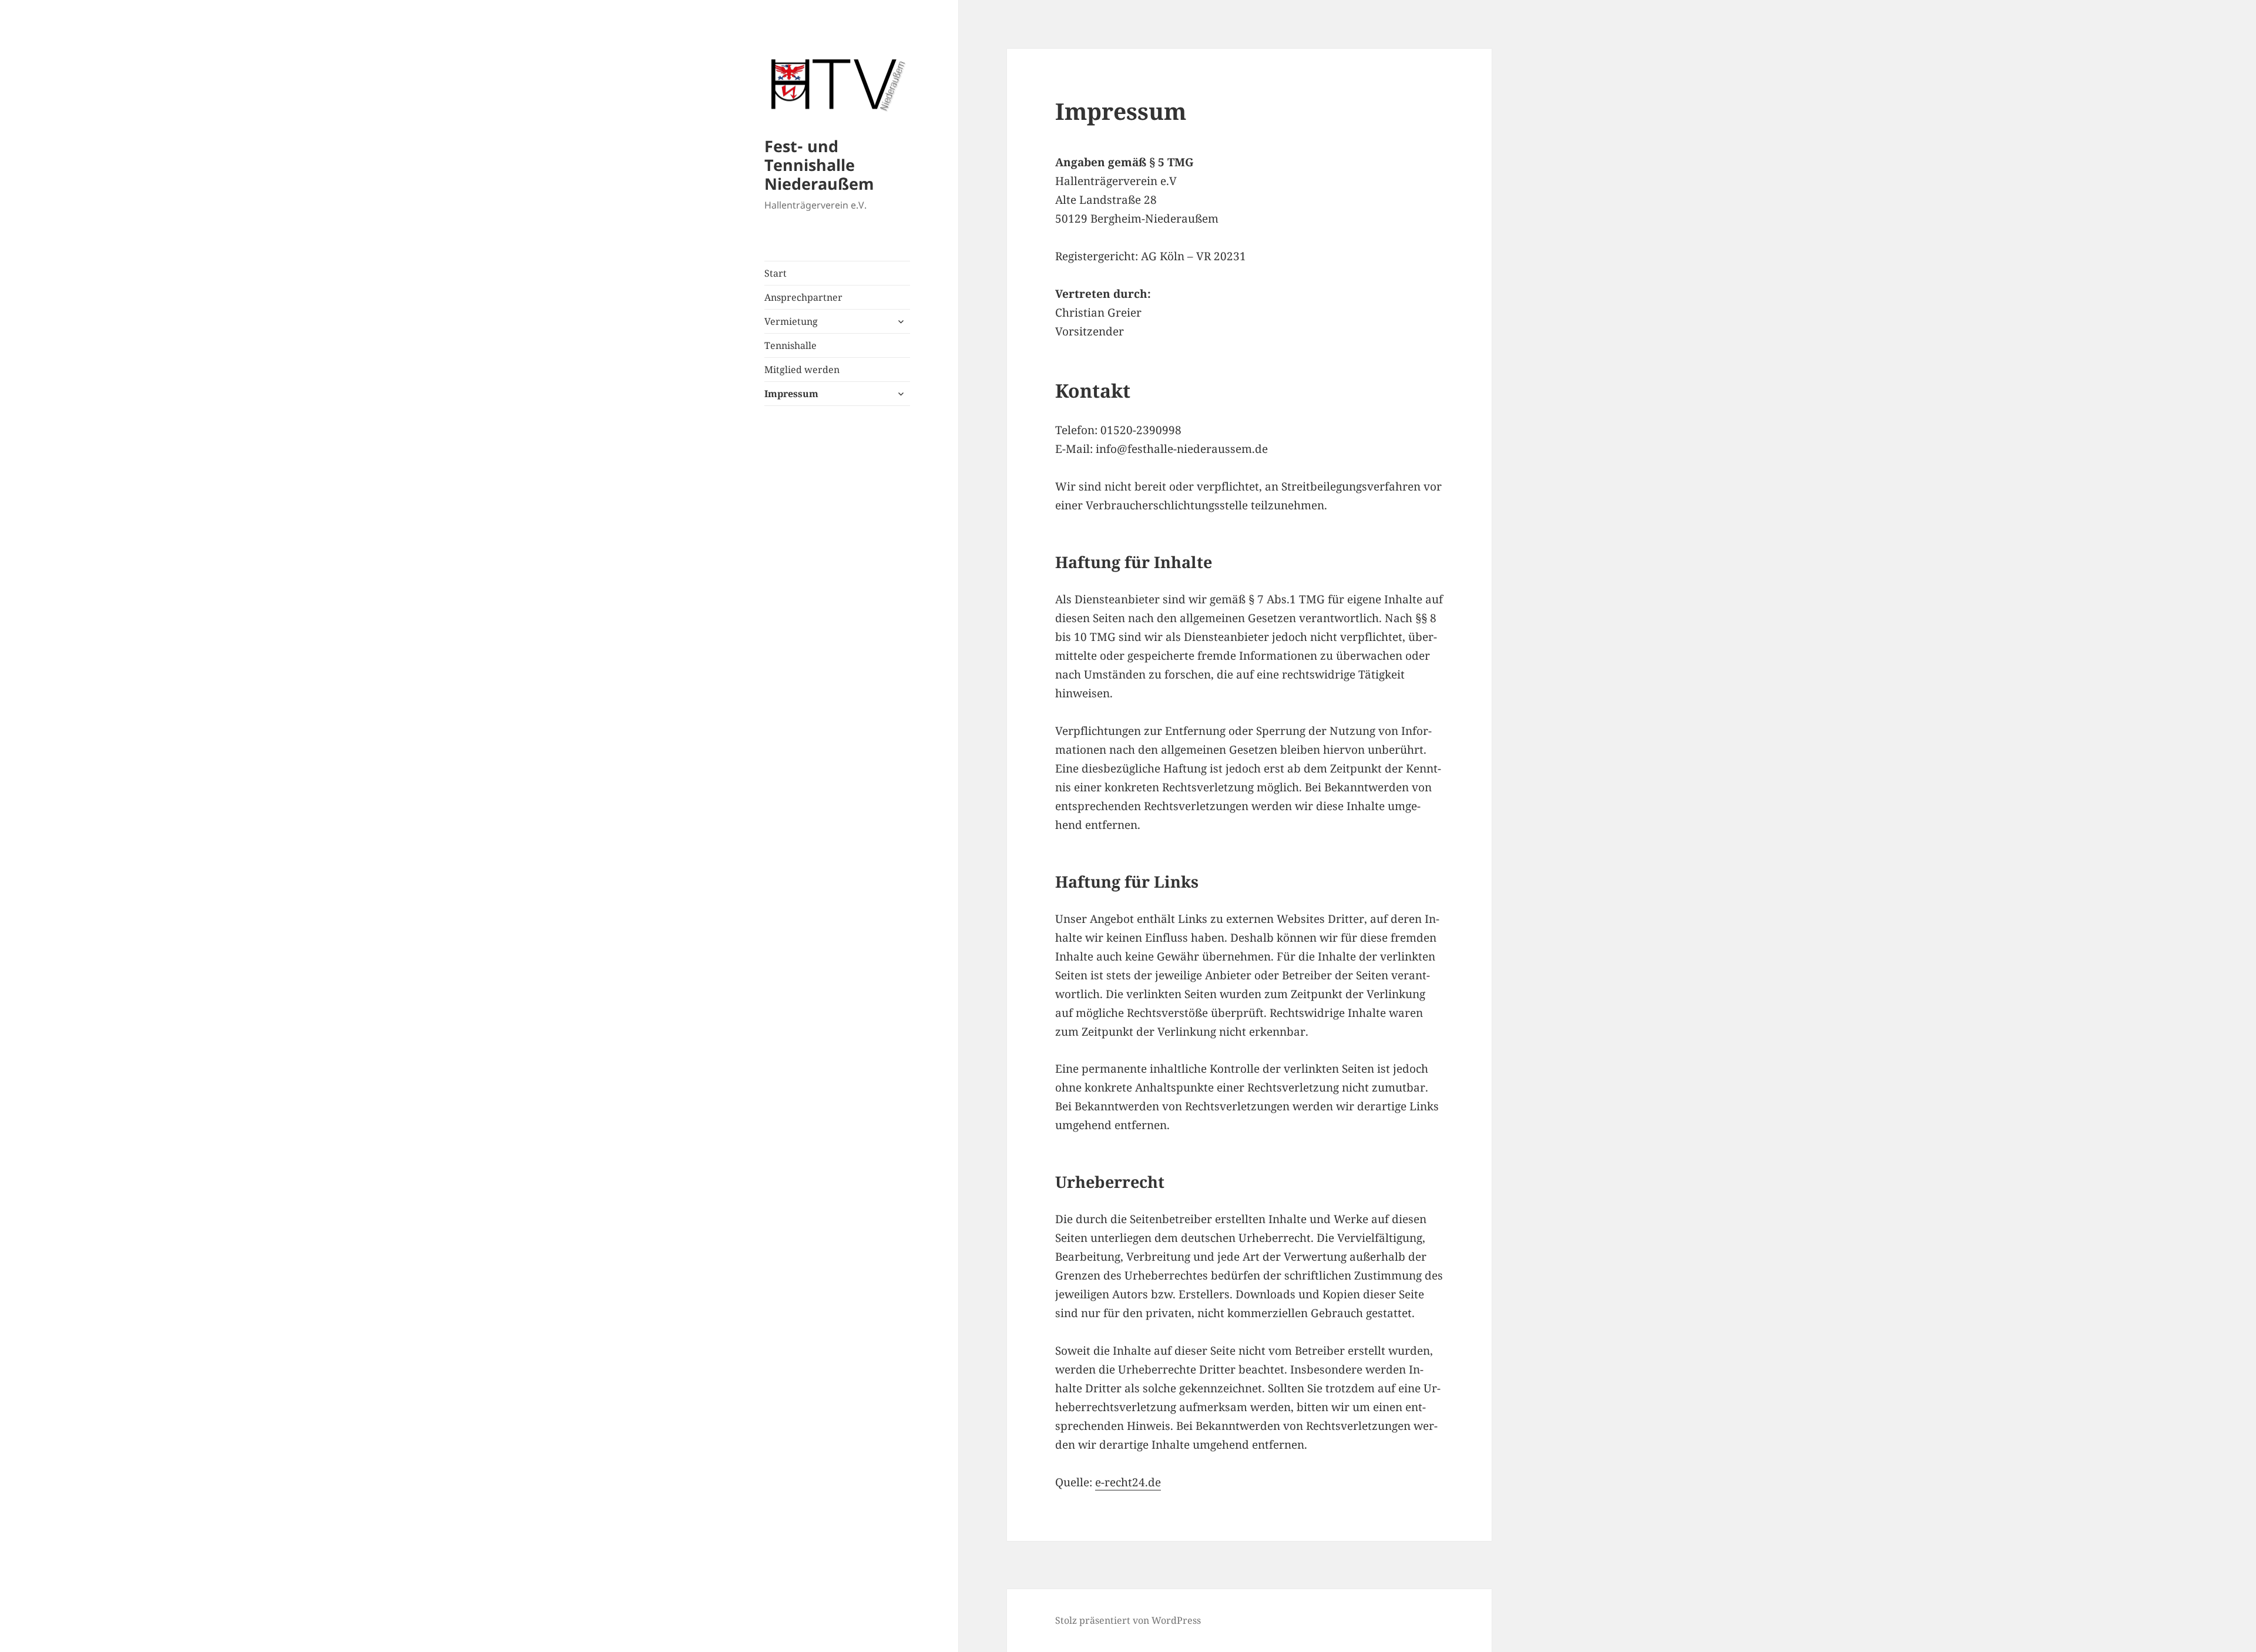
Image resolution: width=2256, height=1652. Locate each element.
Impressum (791, 394)
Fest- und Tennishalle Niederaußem (819, 165)
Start (775, 273)
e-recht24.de (1128, 1482)
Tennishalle (790, 345)
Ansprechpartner (803, 297)
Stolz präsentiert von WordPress (1128, 1620)
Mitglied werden (802, 370)
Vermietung (791, 321)
